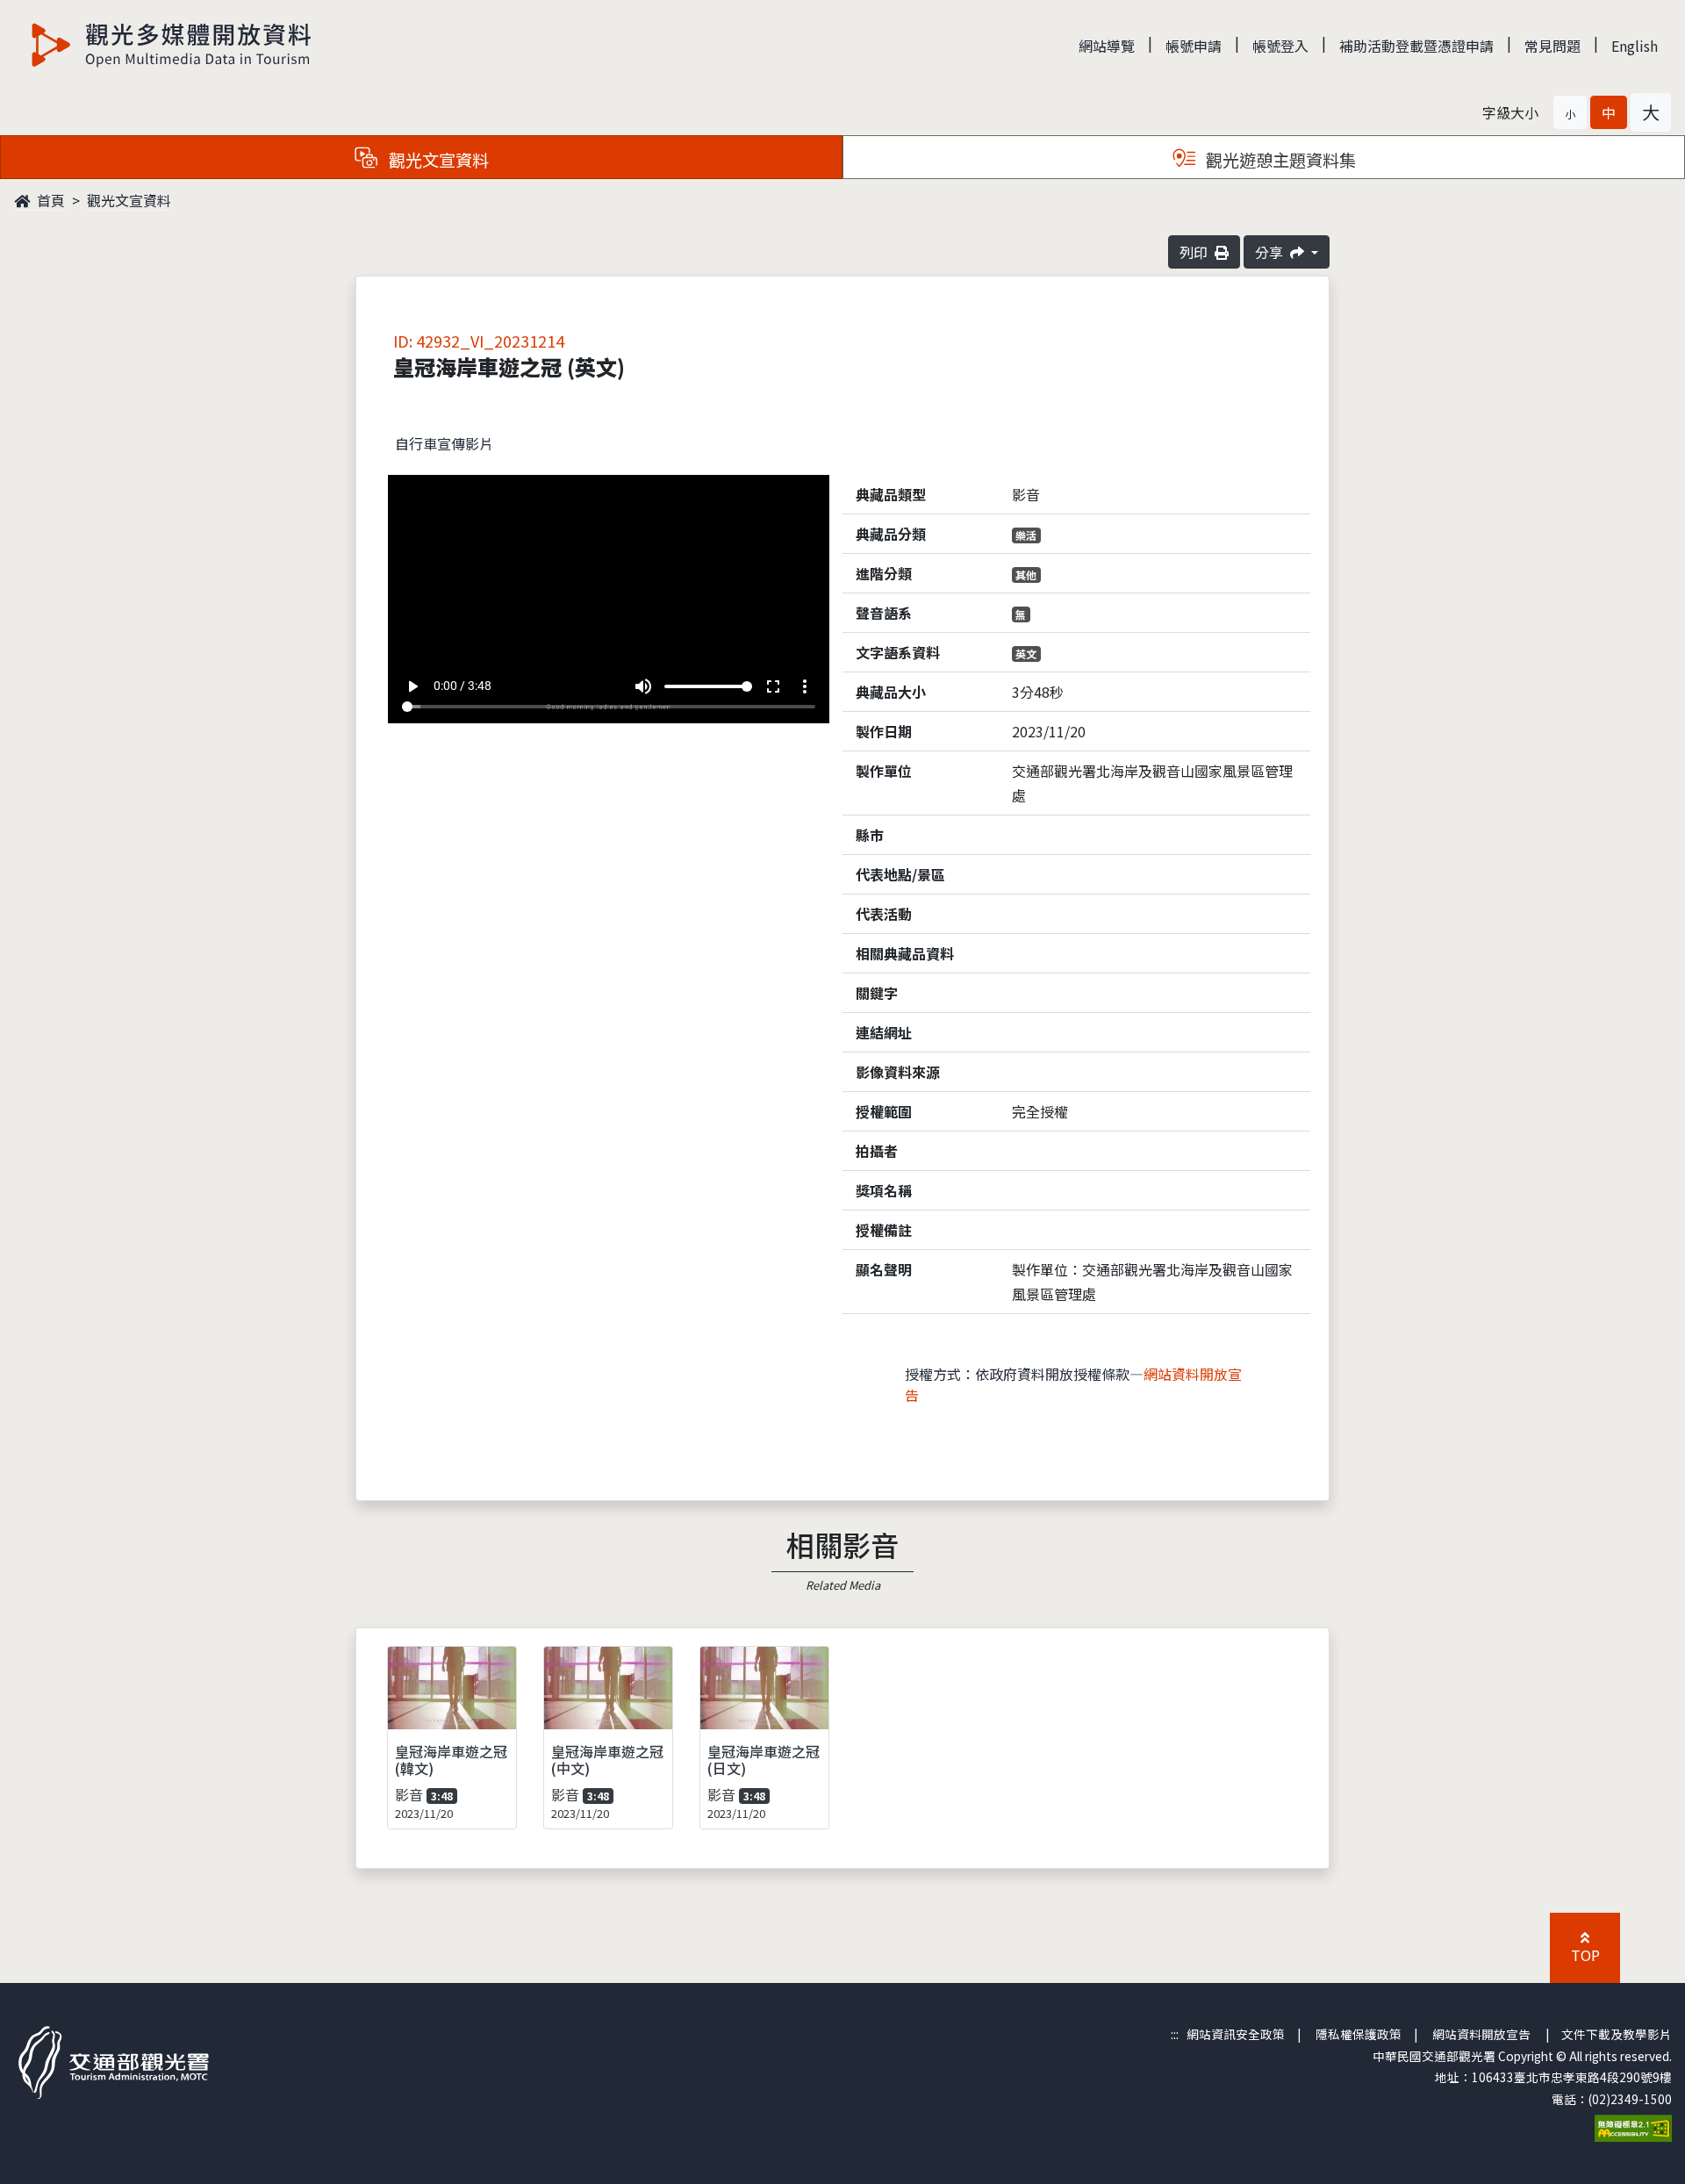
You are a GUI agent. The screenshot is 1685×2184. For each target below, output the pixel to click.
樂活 (1026, 535)
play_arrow (412, 686)
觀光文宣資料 (129, 200)
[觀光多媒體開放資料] (172, 45)
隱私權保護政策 (1359, 2034)
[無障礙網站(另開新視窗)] (1633, 2126)
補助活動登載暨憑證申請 (1416, 46)
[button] (1570, 112)
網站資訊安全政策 (1236, 2034)
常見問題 (1552, 46)
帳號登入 (1280, 46)
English (1635, 46)
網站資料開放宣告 (1481, 2034)
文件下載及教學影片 (1617, 2034)
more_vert (805, 686)
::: (1175, 2034)
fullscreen (773, 686)
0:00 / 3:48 (462, 686)
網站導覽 (1107, 46)
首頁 (49, 200)
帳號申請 (1194, 46)
